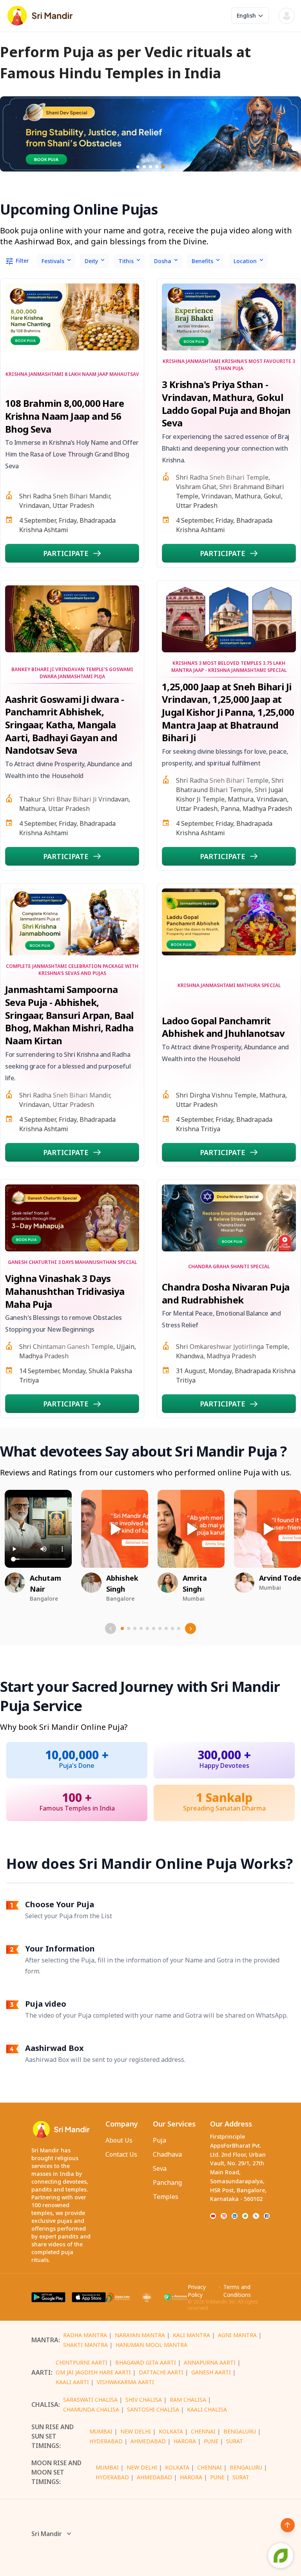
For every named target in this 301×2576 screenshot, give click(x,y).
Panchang (167, 2182)
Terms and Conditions (237, 2291)
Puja (160, 2140)
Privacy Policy (197, 2291)
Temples (166, 2197)
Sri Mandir (47, 2534)
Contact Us (121, 2154)
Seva (160, 2168)
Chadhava (167, 2154)
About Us (119, 2140)
